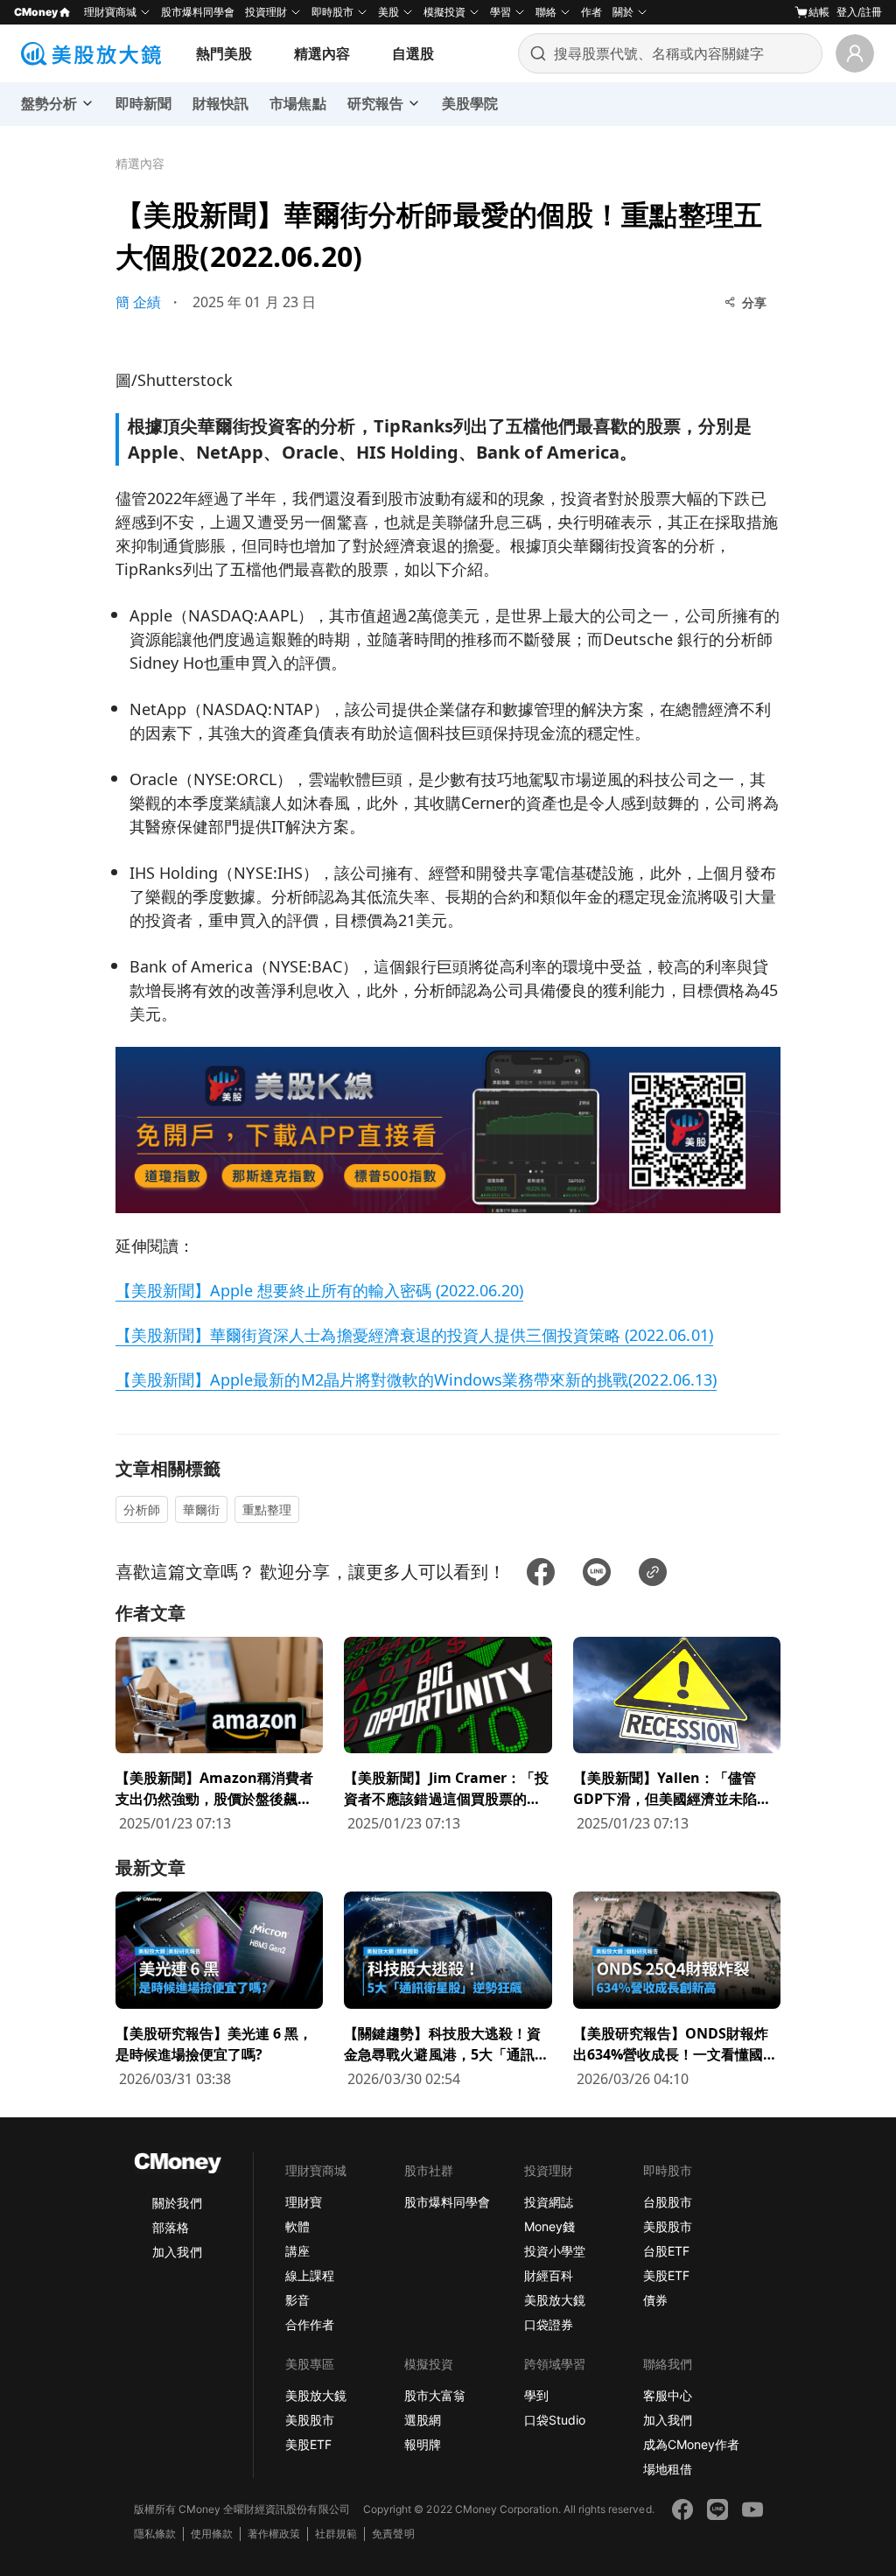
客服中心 (668, 2395)
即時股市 (332, 12)
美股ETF (666, 2275)
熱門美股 (224, 53)
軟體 (297, 2226)
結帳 (819, 12)
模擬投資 (444, 12)
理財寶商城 (110, 12)
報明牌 (423, 2444)
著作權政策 (274, 2534)
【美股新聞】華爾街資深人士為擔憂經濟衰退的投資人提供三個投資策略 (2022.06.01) (414, 1335)
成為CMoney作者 (691, 2444)
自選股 (413, 53)
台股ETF (666, 2251)
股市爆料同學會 (198, 12)
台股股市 (668, 2202)
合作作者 (310, 2324)
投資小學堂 (555, 2251)
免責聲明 (393, 2534)
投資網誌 (549, 2202)
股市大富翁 (435, 2395)
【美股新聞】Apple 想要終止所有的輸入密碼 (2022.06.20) (319, 1290)
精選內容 (322, 53)
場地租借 (668, 2469)
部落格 (171, 2227)
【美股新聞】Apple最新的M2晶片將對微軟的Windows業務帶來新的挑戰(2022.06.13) (416, 1379)
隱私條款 (155, 2534)
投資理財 (266, 12)
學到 (536, 2395)
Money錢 (549, 2226)
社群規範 (336, 2534)
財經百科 (549, 2275)
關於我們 (177, 2203)
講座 (297, 2251)
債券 (655, 2300)
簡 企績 (138, 302)
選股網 (423, 2420)
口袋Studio (555, 2420)
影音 (297, 2300)
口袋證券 (549, 2324)
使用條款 (212, 2534)
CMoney (36, 12)
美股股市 (668, 2226)
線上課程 (310, 2275)
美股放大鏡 (555, 2300)
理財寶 (304, 2202)
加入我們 (177, 2252)
